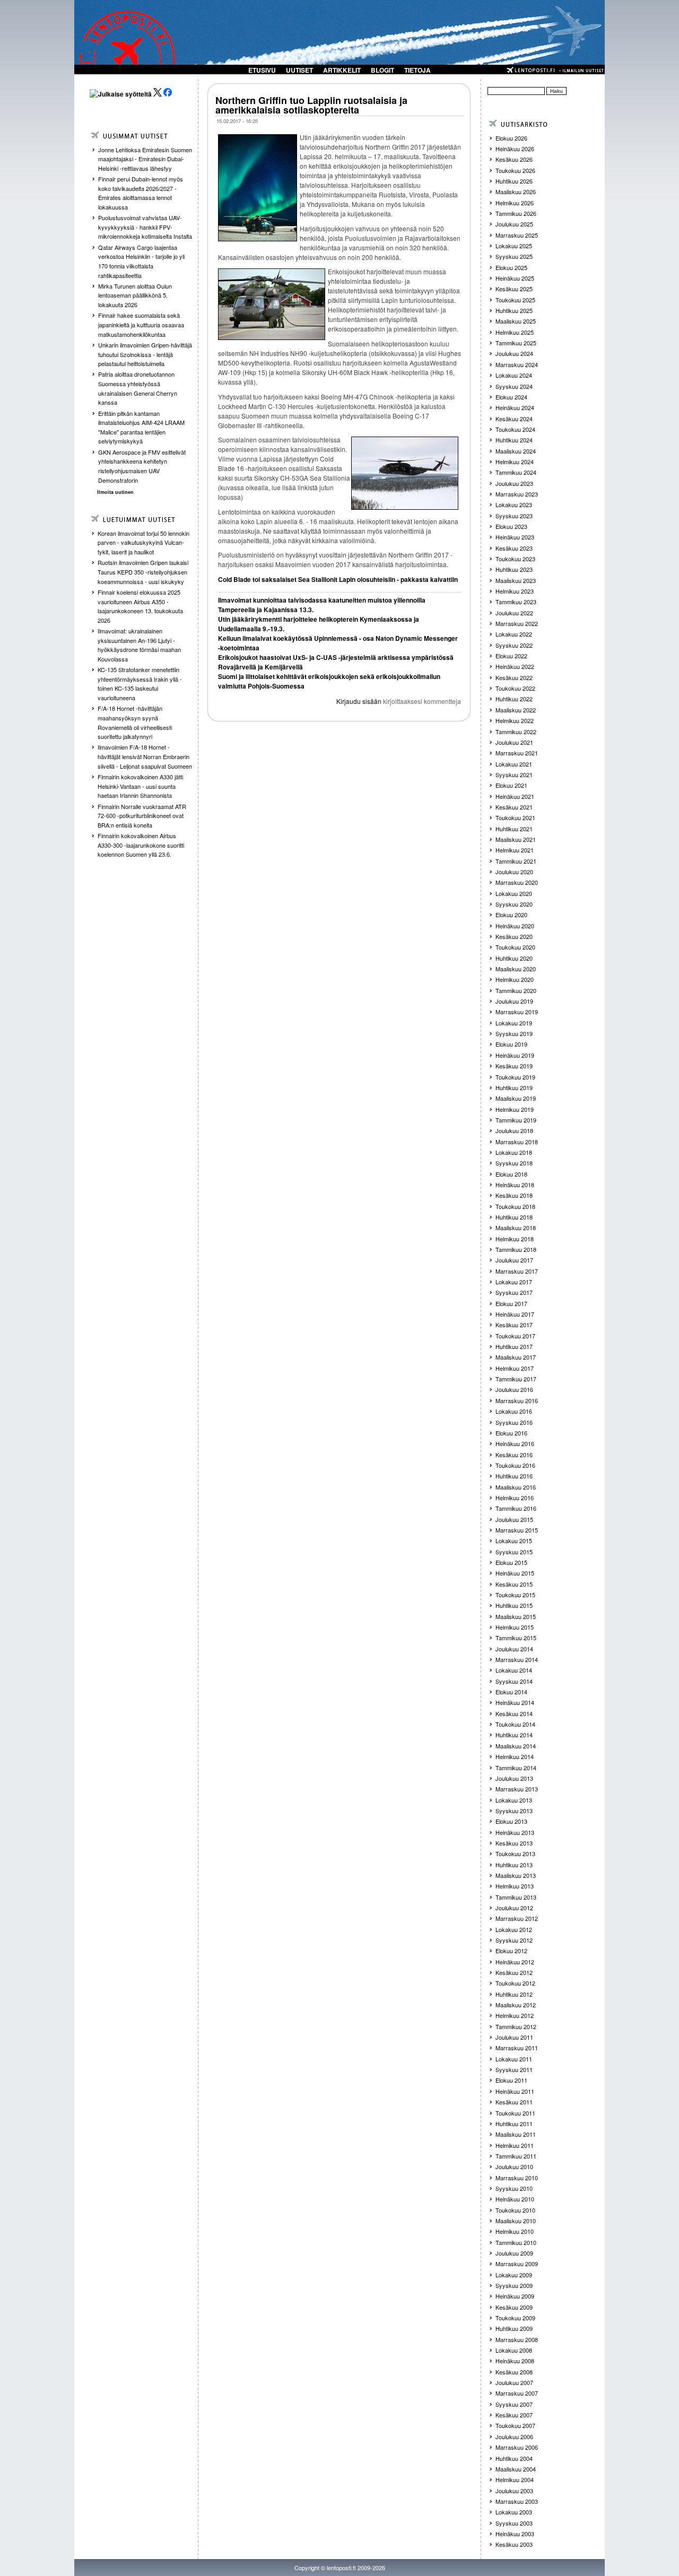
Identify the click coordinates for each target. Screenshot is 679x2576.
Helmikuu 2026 (515, 203)
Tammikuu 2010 (516, 2242)
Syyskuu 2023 (514, 516)
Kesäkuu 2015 (514, 1584)
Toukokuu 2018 (515, 1206)
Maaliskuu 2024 (516, 451)
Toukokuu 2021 (515, 817)
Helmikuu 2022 (515, 720)
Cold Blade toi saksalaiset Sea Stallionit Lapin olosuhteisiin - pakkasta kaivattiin (338, 579)
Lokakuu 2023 (514, 504)
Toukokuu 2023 (515, 559)
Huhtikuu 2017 (514, 1346)
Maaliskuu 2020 (516, 969)
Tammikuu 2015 (516, 1638)
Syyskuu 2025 (514, 256)
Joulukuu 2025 (514, 224)
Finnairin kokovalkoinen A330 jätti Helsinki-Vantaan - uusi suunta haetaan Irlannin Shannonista (140, 786)
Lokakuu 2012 (514, 1929)
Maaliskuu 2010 (516, 2221)
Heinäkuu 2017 (515, 1314)
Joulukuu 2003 (514, 2491)
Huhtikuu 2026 (514, 181)
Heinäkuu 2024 (515, 407)
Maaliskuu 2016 (516, 1487)
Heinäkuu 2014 (515, 1702)
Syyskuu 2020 (514, 904)
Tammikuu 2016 (516, 1508)
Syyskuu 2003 (514, 2523)
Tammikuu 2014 (516, 1768)
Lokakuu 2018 (514, 1152)
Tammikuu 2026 (516, 213)
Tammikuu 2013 (516, 1897)
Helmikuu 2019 (515, 1109)
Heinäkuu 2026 (515, 149)
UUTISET (299, 70)
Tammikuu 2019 (516, 1120)
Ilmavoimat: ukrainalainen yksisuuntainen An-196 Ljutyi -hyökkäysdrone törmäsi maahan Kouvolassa (139, 645)
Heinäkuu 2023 (515, 537)
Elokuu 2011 (511, 2080)
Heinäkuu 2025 (515, 278)
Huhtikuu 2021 (514, 829)
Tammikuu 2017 (516, 1379)
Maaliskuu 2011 (516, 2134)
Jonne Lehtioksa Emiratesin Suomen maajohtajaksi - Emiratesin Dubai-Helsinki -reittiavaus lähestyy (145, 159)
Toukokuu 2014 (515, 1724)
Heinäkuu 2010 (515, 2199)
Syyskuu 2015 (514, 1552)
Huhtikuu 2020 (514, 958)
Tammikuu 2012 (516, 2026)
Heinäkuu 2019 (515, 1055)
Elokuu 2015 (511, 1562)
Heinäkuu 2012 (515, 1962)
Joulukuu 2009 (514, 2253)
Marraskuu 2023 (517, 494)
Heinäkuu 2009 (515, 2296)
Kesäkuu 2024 (514, 419)
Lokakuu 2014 (514, 1670)
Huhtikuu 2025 (514, 310)
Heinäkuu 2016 (515, 1443)
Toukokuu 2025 (515, 300)
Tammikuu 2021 (516, 861)
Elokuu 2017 (511, 1303)
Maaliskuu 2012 (516, 2005)
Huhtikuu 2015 (514, 1605)
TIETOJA (417, 70)
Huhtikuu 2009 (514, 2328)
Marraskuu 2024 (517, 364)
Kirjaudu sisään (359, 701)
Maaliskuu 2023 (516, 580)
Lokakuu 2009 (514, 2275)
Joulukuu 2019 (514, 1001)
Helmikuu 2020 (515, 979)
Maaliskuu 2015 (516, 1616)
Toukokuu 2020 (515, 947)
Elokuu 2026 (511, 138)
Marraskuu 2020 (517, 882)
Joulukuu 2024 (514, 353)
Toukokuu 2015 (515, 1595)
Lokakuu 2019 (514, 1023)
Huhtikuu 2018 (514, 1217)
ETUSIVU (262, 70)
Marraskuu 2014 (517, 1659)
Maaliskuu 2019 (516, 1098)
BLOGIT (382, 70)
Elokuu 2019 (511, 1044)
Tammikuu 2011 (516, 2156)
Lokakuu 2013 (514, 1800)
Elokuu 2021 (511, 785)
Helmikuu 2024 (515, 462)
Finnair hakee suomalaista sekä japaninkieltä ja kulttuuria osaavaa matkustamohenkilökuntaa (141, 324)
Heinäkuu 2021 (515, 796)
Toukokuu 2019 (515, 1077)
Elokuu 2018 (511, 1174)
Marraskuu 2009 (517, 2264)
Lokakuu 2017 (514, 1282)
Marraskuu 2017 (517, 1271)
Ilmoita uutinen (115, 492)
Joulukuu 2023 (514, 483)
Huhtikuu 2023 (514, 569)
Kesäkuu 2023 (514, 548)
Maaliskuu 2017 (516, 1357)
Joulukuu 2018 (514, 1130)
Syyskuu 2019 (514, 1033)
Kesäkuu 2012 (514, 1972)
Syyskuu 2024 (514, 386)
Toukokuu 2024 (515, 429)
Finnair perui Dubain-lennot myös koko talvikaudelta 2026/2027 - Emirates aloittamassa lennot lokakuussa (141, 193)
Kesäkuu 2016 (514, 1455)
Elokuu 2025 (511, 267)
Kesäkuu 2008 (514, 2372)
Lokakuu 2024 (514, 375)
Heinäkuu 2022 (515, 666)
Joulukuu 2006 (514, 2436)
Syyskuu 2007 (514, 2404)
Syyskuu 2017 (514, 1292)
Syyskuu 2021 (514, 774)
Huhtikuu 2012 (514, 1994)
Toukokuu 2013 (515, 1853)
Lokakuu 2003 (514, 2512)
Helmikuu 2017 (515, 1368)
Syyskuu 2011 (514, 2069)
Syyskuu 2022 (514, 645)
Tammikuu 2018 (516, 1249)
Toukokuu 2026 (515, 170)
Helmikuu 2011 (515, 2145)
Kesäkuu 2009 (514, 2307)
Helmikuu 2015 (515, 1627)
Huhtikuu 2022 (514, 699)
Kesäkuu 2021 (514, 807)
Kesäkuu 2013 (514, 1843)
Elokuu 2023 (511, 526)
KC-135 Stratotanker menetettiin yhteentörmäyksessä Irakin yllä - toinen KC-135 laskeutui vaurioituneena (140, 684)
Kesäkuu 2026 (514, 159)
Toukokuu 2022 (515, 688)
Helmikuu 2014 (515, 1756)
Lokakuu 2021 (514, 764)
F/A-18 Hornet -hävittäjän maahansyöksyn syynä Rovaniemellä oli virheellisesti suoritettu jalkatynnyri (135, 722)
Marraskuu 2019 (517, 1012)
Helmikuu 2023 (515, 591)
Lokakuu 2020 (514, 893)
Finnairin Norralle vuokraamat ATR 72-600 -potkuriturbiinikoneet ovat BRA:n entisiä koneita (142, 816)
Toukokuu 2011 (515, 2113)
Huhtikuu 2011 (514, 2124)
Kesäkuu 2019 (514, 1066)
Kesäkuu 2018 (514, 1195)
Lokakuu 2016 (514, 1411)
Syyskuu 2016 (514, 1422)
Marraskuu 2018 (517, 1142)
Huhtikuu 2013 (514, 1865)
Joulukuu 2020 (514, 872)
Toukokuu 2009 (515, 2318)
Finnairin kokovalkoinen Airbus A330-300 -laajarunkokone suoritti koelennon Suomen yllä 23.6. (141, 845)
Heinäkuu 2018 (515, 1185)
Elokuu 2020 (511, 915)
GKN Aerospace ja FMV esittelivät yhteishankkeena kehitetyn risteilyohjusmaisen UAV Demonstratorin (142, 466)
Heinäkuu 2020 (515, 926)
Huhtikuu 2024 (514, 440)
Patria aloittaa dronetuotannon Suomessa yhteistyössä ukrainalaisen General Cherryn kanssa (138, 388)
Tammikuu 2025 (516, 343)
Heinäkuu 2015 (515, 1573)
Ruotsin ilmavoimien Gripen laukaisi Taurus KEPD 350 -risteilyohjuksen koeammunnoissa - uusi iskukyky (143, 572)
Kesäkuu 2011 (514, 2102)
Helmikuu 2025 (515, 332)
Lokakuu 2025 (514, 246)
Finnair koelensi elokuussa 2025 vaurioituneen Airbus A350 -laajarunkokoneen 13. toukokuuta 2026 (140, 606)
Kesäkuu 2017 (514, 1325)
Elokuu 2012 (511, 1951)
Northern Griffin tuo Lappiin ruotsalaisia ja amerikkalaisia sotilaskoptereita (311, 105)
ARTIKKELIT (342, 70)
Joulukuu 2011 (514, 2037)
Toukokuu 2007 (515, 2425)
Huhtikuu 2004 (514, 2458)
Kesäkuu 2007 (514, 2415)
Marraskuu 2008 (517, 2339)
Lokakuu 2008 (514, 2350)
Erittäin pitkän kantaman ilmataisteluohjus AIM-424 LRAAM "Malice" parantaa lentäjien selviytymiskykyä (141, 427)
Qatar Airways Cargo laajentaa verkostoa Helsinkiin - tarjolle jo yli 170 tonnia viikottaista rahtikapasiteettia (141, 261)
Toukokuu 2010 (515, 2210)
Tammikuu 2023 (516, 602)
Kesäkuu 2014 (514, 1713)
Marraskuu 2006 (517, 2447)
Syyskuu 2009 (514, 2285)
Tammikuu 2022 (516, 732)
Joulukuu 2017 (514, 1260)
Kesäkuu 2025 (514, 289)
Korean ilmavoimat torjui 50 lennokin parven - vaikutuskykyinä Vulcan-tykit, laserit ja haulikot (143, 542)
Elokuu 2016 (511, 1433)
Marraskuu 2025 (517, 235)
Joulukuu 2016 (514, 1389)
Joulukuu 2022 (514, 613)
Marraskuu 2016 (517, 1400)
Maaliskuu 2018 (516, 1228)
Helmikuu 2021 (515, 850)
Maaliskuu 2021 (516, 839)
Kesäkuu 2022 (514, 677)
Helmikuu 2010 (515, 2231)
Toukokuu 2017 (515, 1336)
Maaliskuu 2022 (516, 710)
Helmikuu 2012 (515, 2015)
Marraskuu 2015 (517, 1530)
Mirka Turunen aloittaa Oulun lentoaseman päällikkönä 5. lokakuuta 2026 (135, 295)
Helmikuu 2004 (515, 2479)
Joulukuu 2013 (514, 1778)
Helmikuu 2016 (515, 1498)
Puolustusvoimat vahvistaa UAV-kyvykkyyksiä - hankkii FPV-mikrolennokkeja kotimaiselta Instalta (145, 227)
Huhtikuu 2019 (514, 1087)
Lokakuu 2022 (514, 634)
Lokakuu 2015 (514, 1541)
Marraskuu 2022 (517, 623)
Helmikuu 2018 (515, 1239)
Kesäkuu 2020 (514, 936)
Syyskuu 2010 (514, 2188)
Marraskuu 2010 (517, 2178)
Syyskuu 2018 (514, 1163)
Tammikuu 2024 (516, 472)
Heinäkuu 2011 (515, 2091)
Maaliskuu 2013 (516, 1875)
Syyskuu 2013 (514, 1811)
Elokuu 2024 (511, 397)
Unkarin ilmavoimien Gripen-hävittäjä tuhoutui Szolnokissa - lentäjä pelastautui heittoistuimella (145, 354)
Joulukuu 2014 (514, 1649)
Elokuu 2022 (511, 656)
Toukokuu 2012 (515, 1983)
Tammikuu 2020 (516, 990)
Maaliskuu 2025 (516, 321)
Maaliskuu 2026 (516, 192)
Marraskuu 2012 (517, 1918)
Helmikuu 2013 (515, 1886)
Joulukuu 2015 (514, 1519)
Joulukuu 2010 (514, 2166)
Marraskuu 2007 (517, 2393)
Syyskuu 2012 (514, 1940)
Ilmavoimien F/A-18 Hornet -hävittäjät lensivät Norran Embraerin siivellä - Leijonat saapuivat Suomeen (145, 756)
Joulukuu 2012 (514, 1908)
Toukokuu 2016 (515, 1465)
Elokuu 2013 (511, 1821)
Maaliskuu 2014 (516, 1746)
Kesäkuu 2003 (514, 2544)
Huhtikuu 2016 (514, 1476)
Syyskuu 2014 (514, 1681)
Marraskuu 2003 (517, 2501)
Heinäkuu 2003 (515, 2534)
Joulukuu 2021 (514, 742)
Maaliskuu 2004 (516, 2469)
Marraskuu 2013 (517, 1789)
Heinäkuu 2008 (515, 2361)
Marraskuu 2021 (517, 753)
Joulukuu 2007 (514, 2382)
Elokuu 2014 (511, 1692)
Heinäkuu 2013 (515, 1832)
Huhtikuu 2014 (514, 1735)
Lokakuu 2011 (514, 2059)
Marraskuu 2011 (517, 2048)
